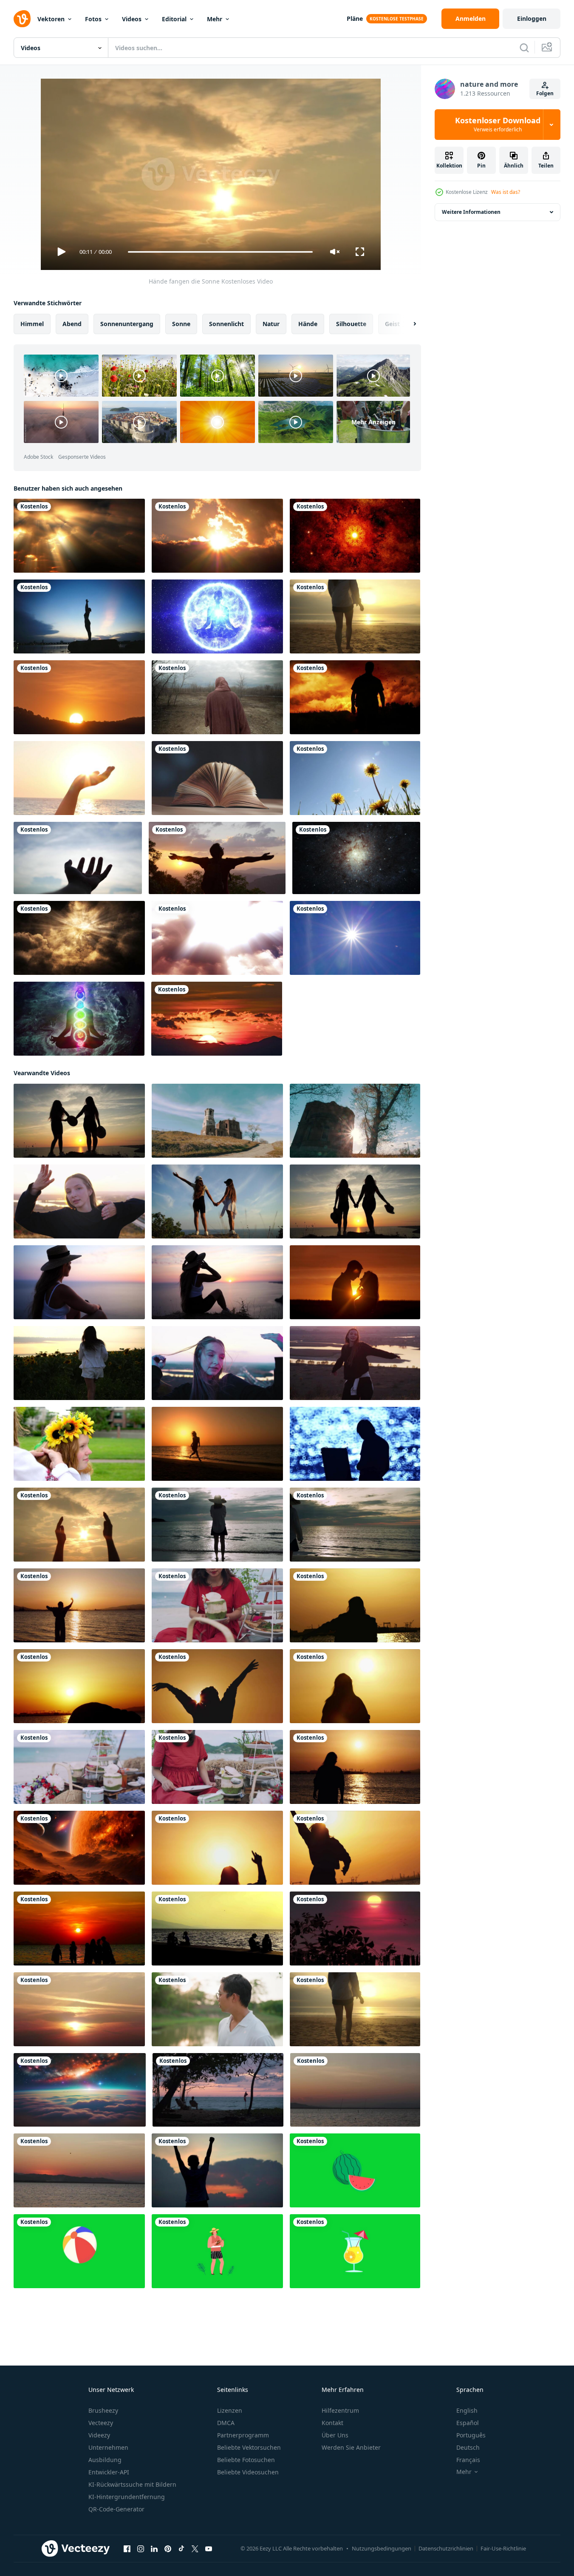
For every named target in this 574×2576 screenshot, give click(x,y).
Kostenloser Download (498, 125)
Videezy (99, 2435)
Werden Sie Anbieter (351, 2447)
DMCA (226, 2423)
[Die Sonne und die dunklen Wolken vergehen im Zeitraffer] (217, 536)
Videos (132, 19)
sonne (181, 324)
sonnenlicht (226, 324)
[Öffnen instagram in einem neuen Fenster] (141, 2549)
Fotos (93, 19)
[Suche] (524, 48)
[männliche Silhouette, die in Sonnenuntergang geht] (355, 697)
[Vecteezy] (22, 19)
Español (468, 2423)
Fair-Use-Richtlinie (503, 2548)
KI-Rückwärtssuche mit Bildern (132, 2484)
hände (308, 324)
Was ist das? (506, 192)
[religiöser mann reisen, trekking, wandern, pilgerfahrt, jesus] (217, 697)
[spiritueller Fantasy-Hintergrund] (355, 536)
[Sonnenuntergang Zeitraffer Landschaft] (355, 1928)
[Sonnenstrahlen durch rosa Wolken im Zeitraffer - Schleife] (217, 938)
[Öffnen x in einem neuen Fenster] (195, 2549)
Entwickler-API (109, 2472)
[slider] (220, 252)
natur (271, 324)
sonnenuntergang (127, 324)
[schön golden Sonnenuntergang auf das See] (355, 2090)
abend (72, 324)
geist (392, 324)
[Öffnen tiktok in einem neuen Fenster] (181, 2549)
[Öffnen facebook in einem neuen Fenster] (127, 2549)
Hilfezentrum (340, 2410)
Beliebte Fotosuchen (246, 2460)
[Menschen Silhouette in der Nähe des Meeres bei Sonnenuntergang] (217, 1928)
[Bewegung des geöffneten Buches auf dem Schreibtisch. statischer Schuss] (217, 778)
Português (471, 2435)
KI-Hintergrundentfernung (127, 2497)
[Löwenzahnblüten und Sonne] (355, 778)
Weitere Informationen (471, 212)
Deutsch (468, 2447)
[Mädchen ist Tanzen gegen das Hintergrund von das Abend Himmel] (79, 1201)
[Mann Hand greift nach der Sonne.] (78, 858)
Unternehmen (108, 2447)
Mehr (215, 19)
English (467, 2410)
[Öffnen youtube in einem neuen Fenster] (209, 2549)
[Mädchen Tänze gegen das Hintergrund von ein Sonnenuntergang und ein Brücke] (355, 1363)
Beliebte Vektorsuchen (249, 2447)
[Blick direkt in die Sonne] (355, 938)
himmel (32, 324)
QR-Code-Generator (116, 2509)
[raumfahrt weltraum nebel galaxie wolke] (356, 858)
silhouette (351, 324)
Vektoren (51, 19)
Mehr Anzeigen (373, 422)
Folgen (545, 93)
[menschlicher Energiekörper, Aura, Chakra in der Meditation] (79, 1019)
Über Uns (335, 2435)
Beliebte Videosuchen (248, 2472)
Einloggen (532, 18)
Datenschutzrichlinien (446, 2548)
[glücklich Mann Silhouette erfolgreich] (217, 2170)
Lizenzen (230, 2410)
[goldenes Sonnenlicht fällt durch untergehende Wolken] (79, 536)
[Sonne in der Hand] (79, 778)
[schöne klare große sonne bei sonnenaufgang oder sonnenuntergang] (217, 1019)
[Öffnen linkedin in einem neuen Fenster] (154, 2549)
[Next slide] (407, 324)
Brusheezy (103, 2410)
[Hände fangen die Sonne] (79, 1525)
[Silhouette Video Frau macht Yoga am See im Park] (79, 616)
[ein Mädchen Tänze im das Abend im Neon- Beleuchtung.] (217, 1363)
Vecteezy (101, 2423)
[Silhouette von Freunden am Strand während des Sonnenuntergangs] (79, 1928)
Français (468, 2460)
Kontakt (332, 2423)
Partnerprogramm (243, 2435)
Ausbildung (105, 2460)
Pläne (355, 18)
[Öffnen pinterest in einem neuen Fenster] (168, 2549)
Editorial (174, 19)
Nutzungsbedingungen (382, 2548)
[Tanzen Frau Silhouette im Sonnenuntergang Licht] (79, 1605)
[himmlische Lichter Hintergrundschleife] (79, 938)
